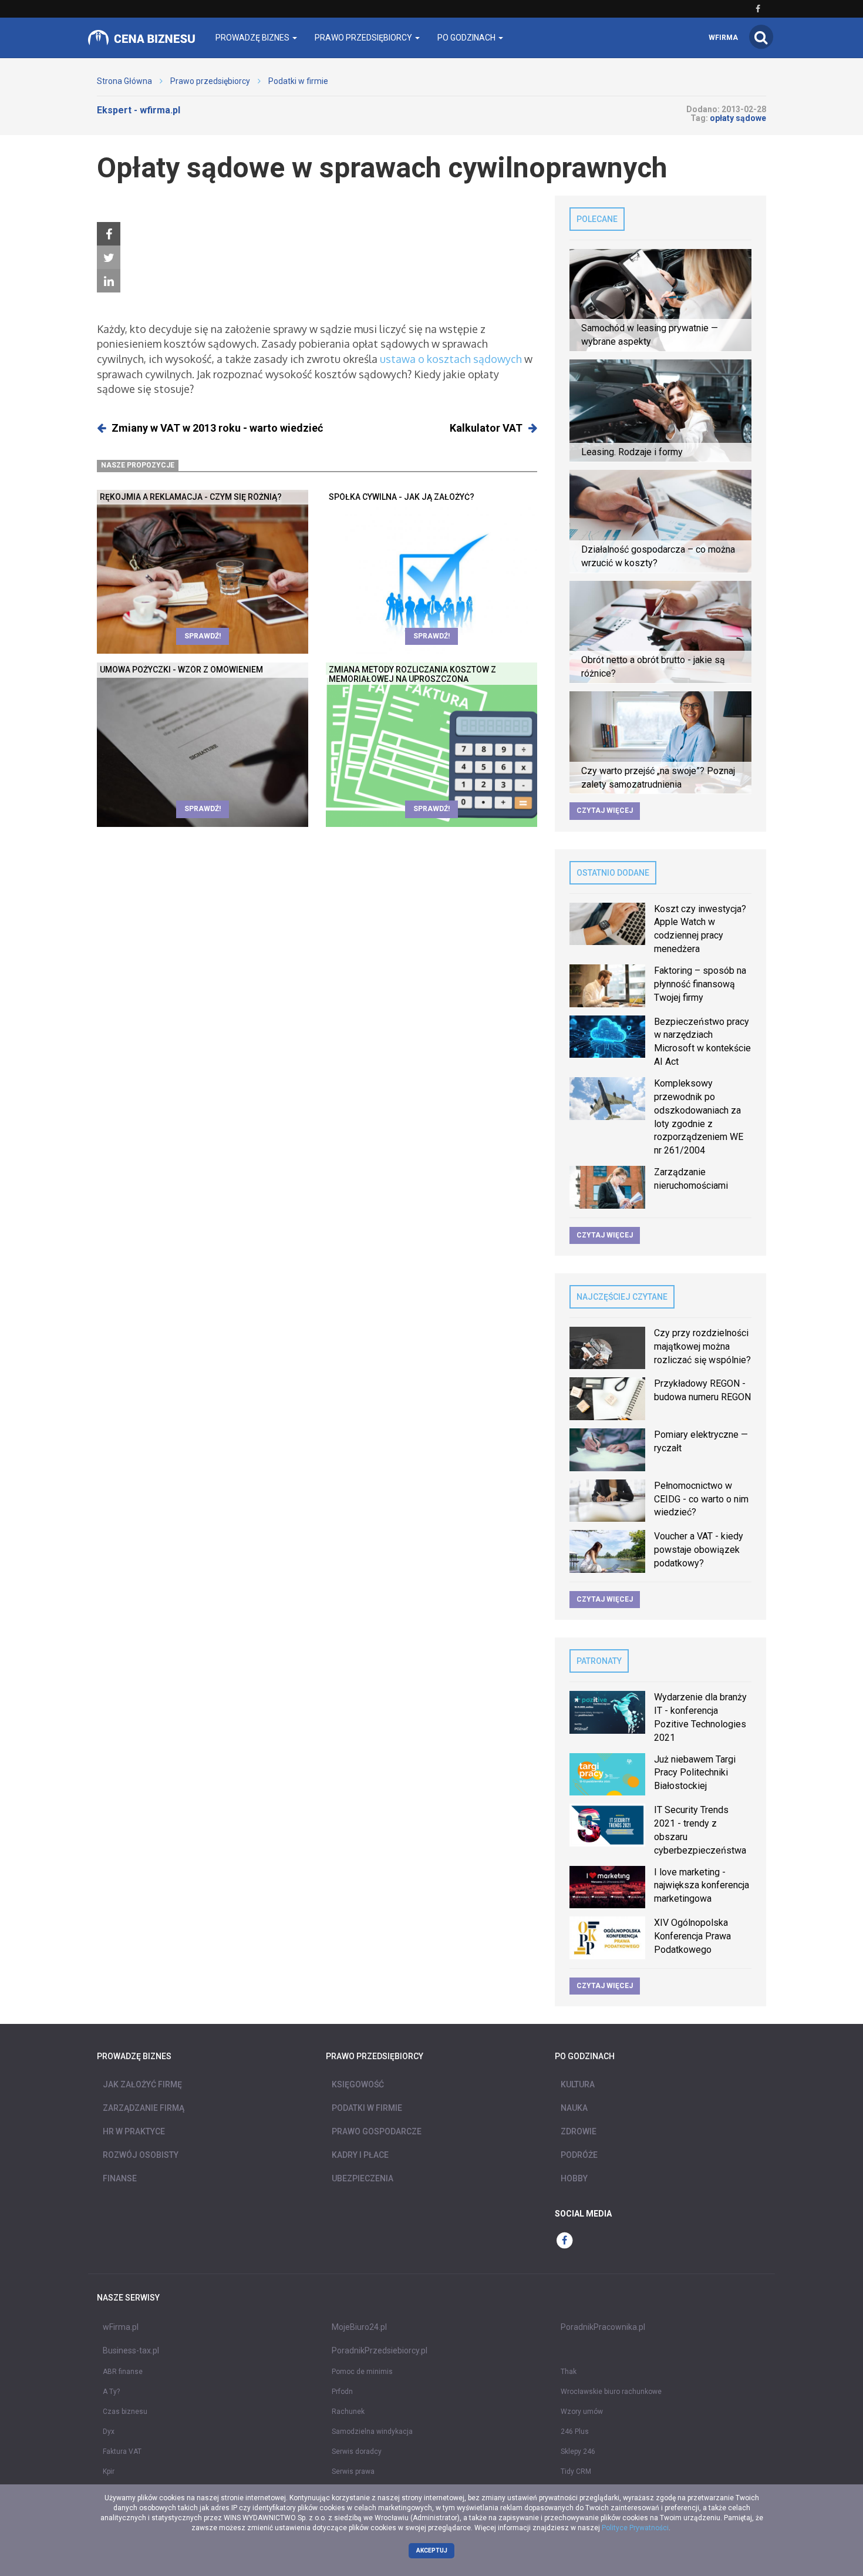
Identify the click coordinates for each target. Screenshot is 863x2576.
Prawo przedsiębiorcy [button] (364, 38)
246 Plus (575, 2432)
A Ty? (111, 2392)
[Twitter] (109, 258)
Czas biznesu (125, 2412)
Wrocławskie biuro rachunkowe (611, 2392)
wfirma (723, 38)
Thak (569, 2372)
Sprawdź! (203, 636)
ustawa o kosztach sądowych (451, 359)
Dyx (109, 2432)
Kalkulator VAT (486, 428)
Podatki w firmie (298, 81)
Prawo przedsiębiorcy (210, 81)
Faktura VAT (122, 2451)
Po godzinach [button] (467, 38)
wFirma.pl (121, 2327)
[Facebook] (109, 234)
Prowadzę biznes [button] (253, 38)
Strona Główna (124, 81)
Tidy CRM (576, 2471)
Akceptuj (432, 2550)
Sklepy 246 (578, 2451)
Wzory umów (582, 2412)
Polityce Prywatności (635, 2528)
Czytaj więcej (605, 811)
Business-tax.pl (131, 2350)
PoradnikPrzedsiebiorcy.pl (380, 2350)
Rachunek (348, 2412)
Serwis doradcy (357, 2451)
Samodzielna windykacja (372, 2432)
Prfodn (342, 2392)
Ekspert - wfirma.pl (139, 110)
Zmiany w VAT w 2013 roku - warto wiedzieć (217, 428)
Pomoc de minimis (362, 2372)
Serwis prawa (353, 2471)
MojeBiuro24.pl (359, 2327)
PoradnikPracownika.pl (603, 2327)
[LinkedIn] (109, 281)
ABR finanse (123, 2372)
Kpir (109, 2471)
